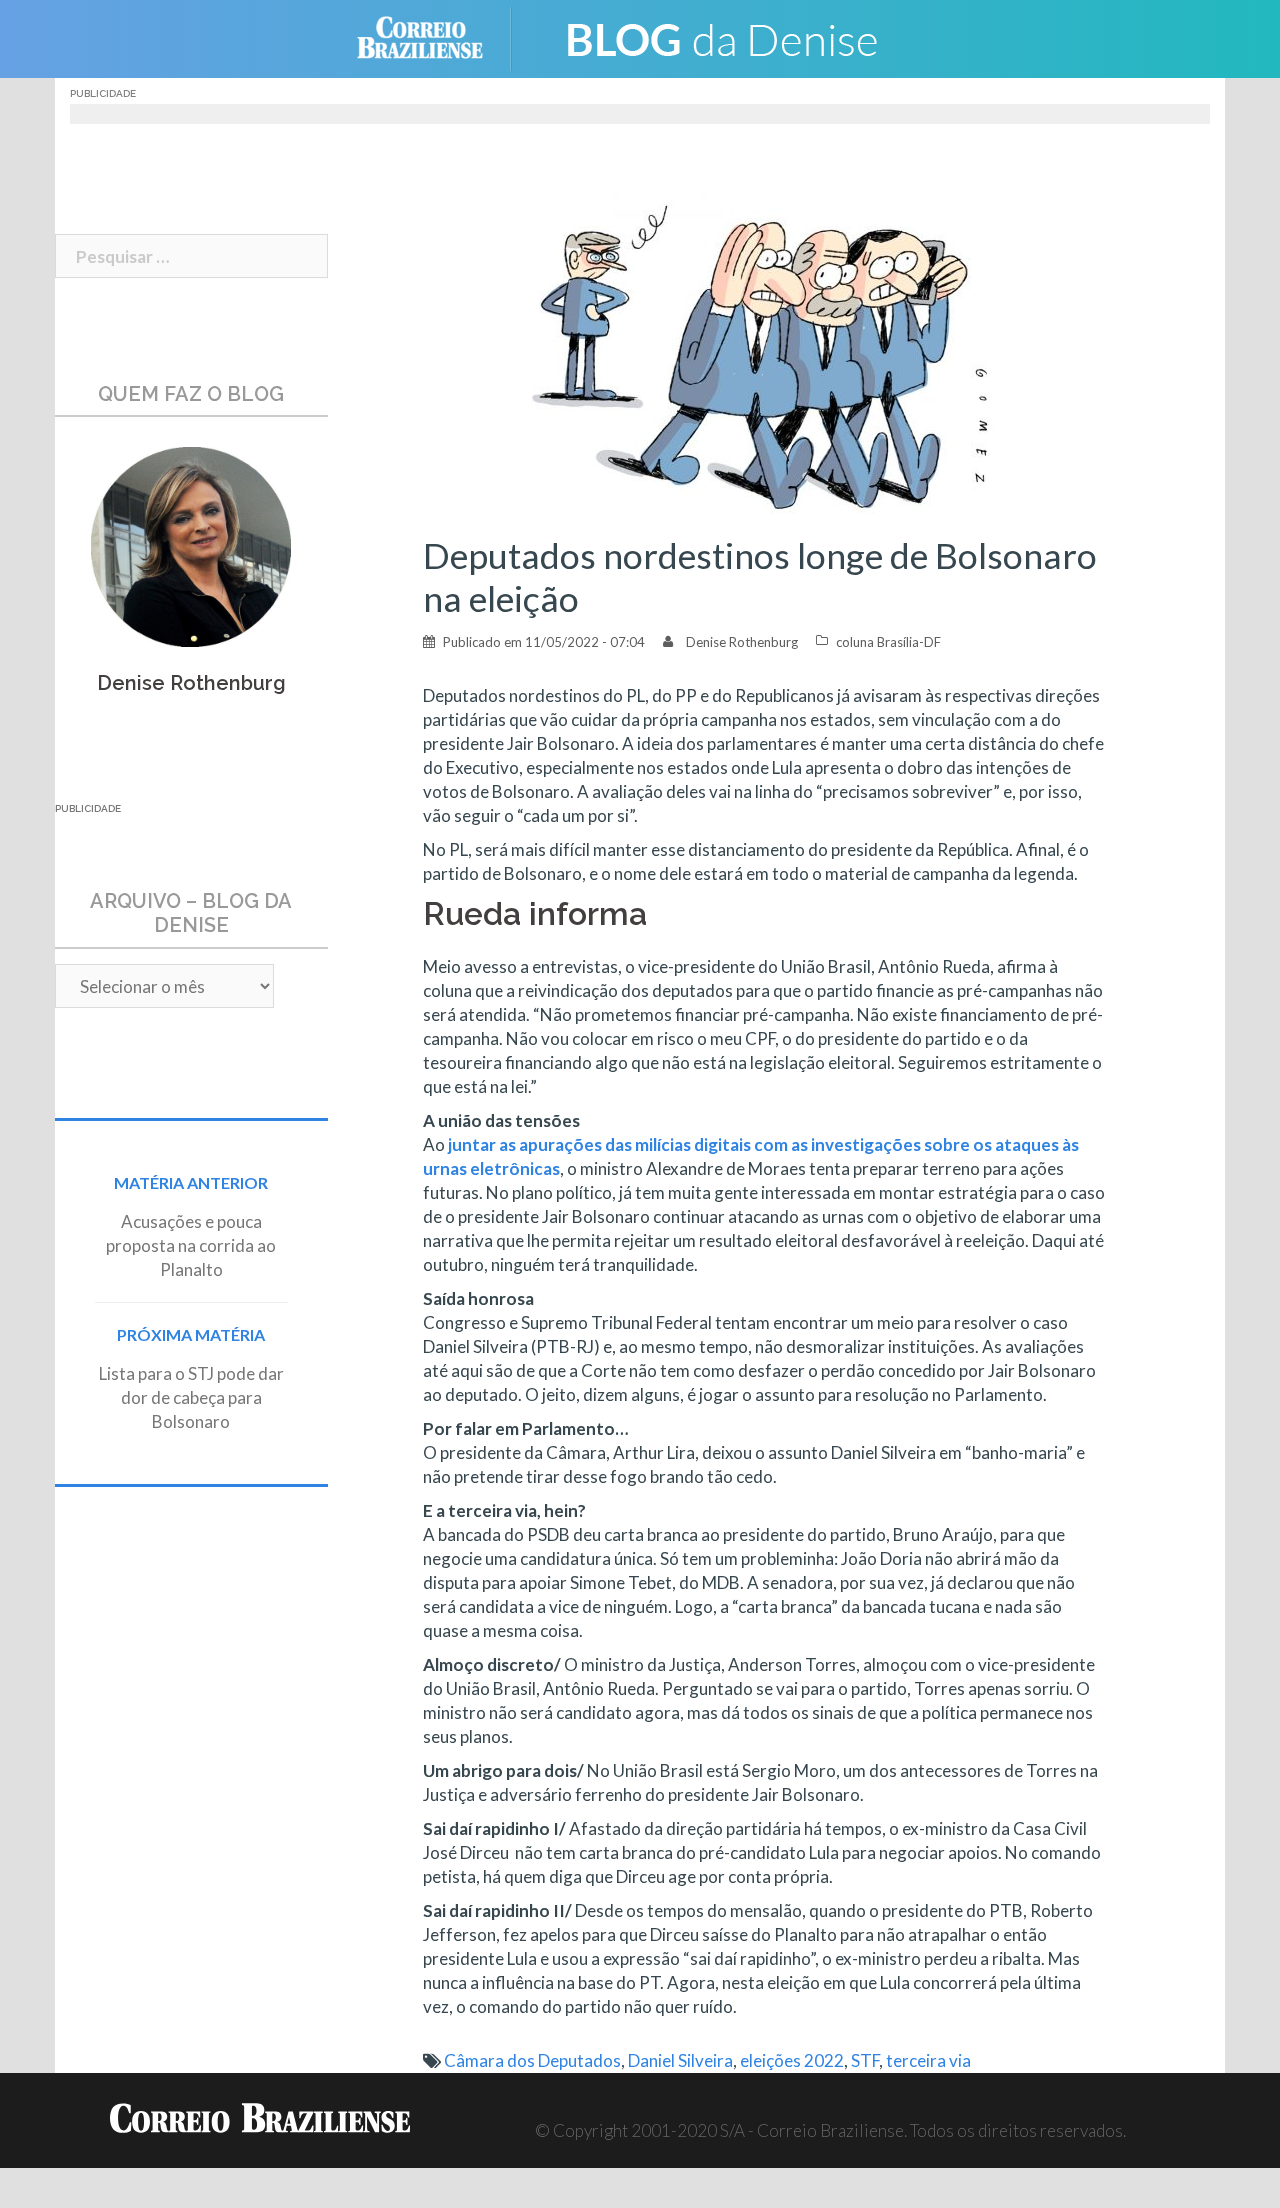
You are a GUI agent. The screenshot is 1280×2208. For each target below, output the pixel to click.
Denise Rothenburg (742, 642)
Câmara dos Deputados (532, 2060)
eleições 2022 (792, 2060)
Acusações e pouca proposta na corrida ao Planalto (191, 1245)
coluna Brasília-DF (888, 642)
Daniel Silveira (680, 2060)
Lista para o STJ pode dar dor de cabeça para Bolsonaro (191, 1397)
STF (865, 2060)
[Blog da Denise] (720, 36)
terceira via (928, 2060)
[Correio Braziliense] (435, 36)
